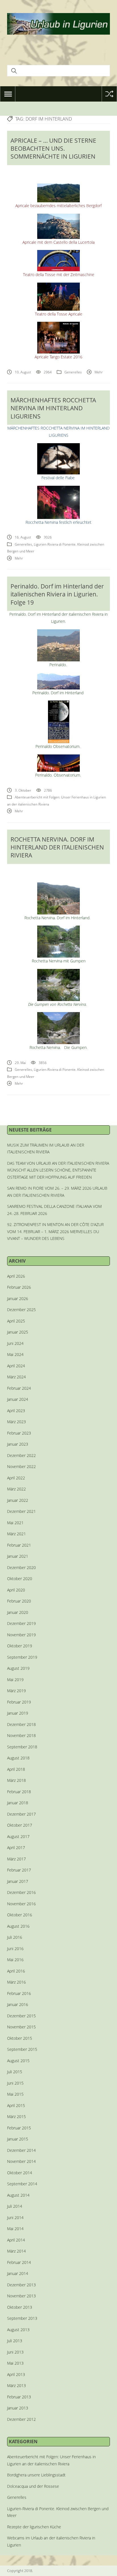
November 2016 (21, 1904)
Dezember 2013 (21, 2285)
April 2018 (16, 1769)
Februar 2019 (19, 1702)
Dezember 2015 (21, 2016)
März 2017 (16, 1859)
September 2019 (22, 1657)
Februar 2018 (19, 1792)
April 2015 (16, 2105)
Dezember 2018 (21, 1724)
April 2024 (16, 1366)
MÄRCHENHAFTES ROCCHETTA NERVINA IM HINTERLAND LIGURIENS (53, 408)
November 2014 (21, 2161)
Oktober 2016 (20, 1915)
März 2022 (16, 1489)
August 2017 (18, 1836)
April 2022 (16, 1478)
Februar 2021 (19, 1545)
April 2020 (16, 1590)
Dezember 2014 (21, 2150)
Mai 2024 (15, 1354)
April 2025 (16, 1321)
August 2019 (18, 1668)
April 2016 (16, 1971)
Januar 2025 (18, 1332)
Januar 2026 (18, 1298)
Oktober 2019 (20, 1646)
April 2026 (16, 1276)
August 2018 (18, 1758)
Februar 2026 (19, 1287)
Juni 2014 (15, 2218)
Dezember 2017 (21, 1814)
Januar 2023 (18, 1444)
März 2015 (16, 2116)
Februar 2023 (19, 1433)
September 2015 (22, 2049)
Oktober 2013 (20, 2307)
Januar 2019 (18, 1713)
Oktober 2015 (20, 2038)
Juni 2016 (15, 1949)
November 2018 (21, 1735)
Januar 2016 (18, 2004)
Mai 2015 (15, 2094)
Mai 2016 (15, 1960)
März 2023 (16, 1422)
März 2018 (16, 1780)
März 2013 (16, 2385)
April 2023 (16, 1411)
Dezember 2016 (21, 1892)
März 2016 (16, 1982)
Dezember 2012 (21, 2419)
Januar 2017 (18, 1881)
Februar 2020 (19, 1601)
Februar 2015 (19, 2128)
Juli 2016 (15, 1937)
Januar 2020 (18, 1612)
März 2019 (16, 1691)
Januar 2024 (18, 1399)
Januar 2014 (18, 2273)
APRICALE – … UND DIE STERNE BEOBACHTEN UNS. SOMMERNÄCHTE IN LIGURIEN (53, 149)
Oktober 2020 (20, 1579)
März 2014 (16, 2251)
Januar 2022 (18, 1500)
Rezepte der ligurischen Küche (34, 2527)
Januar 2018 (18, 1803)
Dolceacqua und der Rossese (33, 2486)
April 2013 (16, 2374)
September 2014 (22, 2184)
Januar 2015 (18, 2139)
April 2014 (16, 2240)
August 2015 (18, 2061)
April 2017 (16, 1848)
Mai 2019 (15, 1680)
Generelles (73, 372)
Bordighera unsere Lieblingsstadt (36, 2475)
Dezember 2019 (21, 1623)
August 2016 (18, 1926)
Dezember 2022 (21, 1455)
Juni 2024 (15, 1343)
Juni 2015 (15, 2083)
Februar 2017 (19, 1870)
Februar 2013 (19, 2397)
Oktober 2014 (20, 2173)
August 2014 (18, 2195)
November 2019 (21, 1635)
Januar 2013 (18, 2408)
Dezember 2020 (21, 1567)
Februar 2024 (19, 1388)
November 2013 (21, 2296)
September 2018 (22, 1747)
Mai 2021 (15, 1523)
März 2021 (16, 1534)
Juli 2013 (15, 2341)
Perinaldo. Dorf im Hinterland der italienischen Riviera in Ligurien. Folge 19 (57, 594)
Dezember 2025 (21, 1310)
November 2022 (21, 1466)
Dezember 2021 (21, 1511)
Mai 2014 (15, 2229)
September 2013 (22, 2318)
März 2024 (16, 1377)
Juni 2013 (15, 2352)
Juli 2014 (15, 2206)
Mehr (99, 372)
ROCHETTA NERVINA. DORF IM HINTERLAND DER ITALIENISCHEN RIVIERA (57, 847)
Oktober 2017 (20, 1825)
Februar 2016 (19, 1993)
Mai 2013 (15, 2363)
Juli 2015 (15, 2072)
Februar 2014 (19, 2262)
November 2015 (21, 2027)
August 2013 (18, 2330)
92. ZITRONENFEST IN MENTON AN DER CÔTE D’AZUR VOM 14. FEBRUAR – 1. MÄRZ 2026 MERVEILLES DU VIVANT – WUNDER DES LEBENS (55, 1231)
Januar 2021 (18, 1556)
